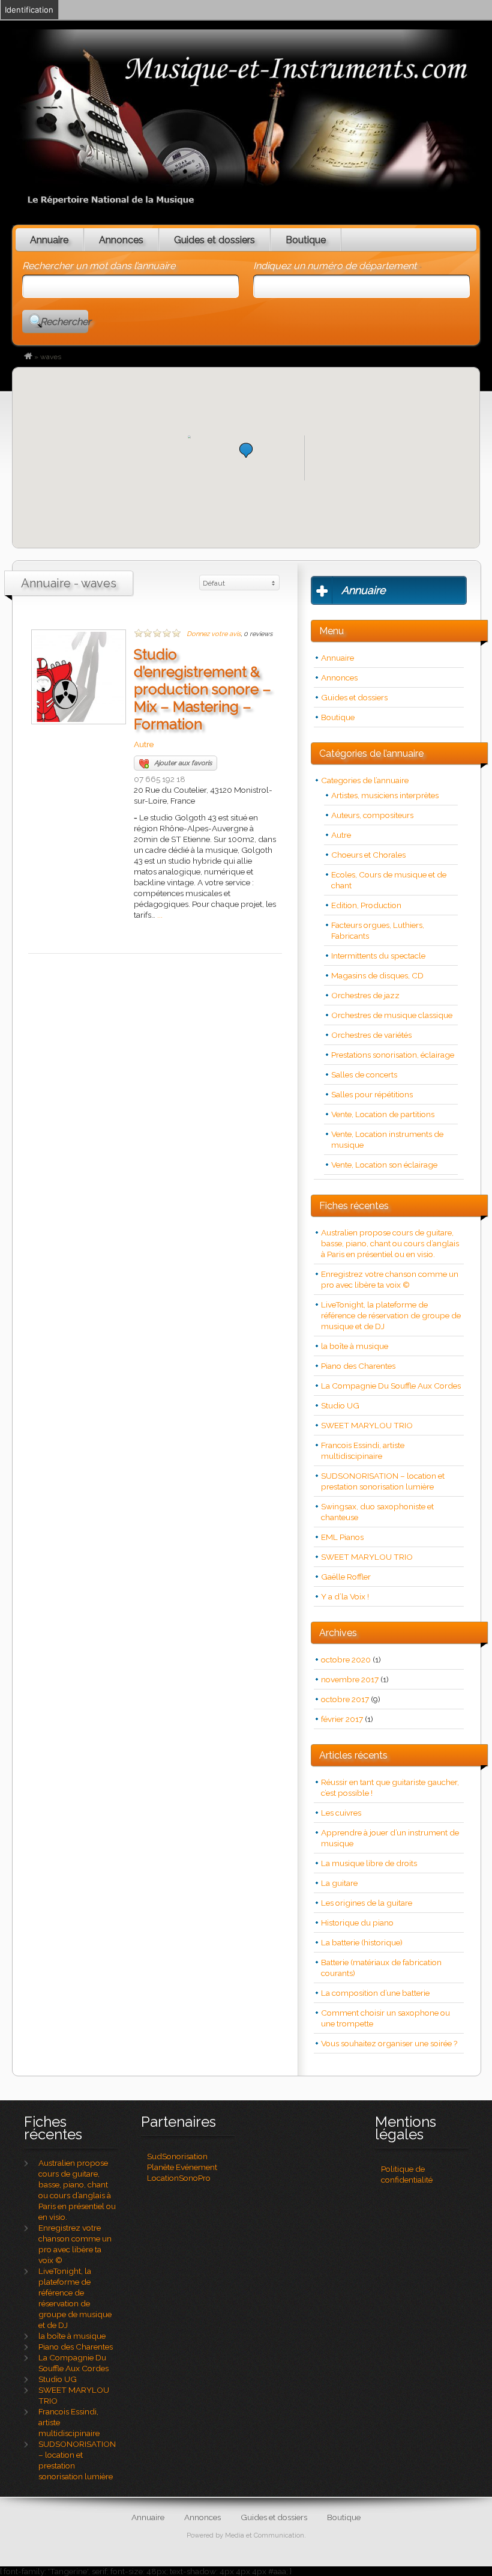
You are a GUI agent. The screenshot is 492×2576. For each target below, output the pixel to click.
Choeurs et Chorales (368, 855)
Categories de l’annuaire (365, 780)
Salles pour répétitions (372, 1094)
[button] (246, 450)
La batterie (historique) (362, 1942)
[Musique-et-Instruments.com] (28, 357)
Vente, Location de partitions (383, 1114)
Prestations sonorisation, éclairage (393, 1055)
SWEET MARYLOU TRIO (367, 1425)
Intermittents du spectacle (378, 956)
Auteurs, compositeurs (372, 815)
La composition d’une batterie (375, 1993)
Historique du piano (357, 1923)
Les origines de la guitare (367, 1903)
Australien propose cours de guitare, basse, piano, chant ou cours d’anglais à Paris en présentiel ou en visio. (390, 1243)
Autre (144, 744)
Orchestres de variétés (371, 1035)
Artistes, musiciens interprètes (385, 795)
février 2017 (342, 1719)
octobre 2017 (345, 1699)
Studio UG (340, 1405)
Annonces (121, 240)
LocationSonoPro (179, 2178)
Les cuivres (341, 1813)
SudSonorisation (177, 2156)
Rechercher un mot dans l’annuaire (99, 266)
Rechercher (64, 322)
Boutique (306, 240)
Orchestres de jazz (365, 995)
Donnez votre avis (214, 634)
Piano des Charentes (358, 1366)
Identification (29, 10)
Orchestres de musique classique (392, 1015)
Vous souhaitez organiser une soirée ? (389, 2043)
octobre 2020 (346, 1659)
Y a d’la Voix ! (345, 1596)
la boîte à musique (355, 1346)
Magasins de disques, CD (377, 975)
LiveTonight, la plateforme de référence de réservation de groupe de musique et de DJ (391, 1315)
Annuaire (49, 240)
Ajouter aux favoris (183, 763)
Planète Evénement (182, 2167)
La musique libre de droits (369, 1863)
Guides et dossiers (214, 240)
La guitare (339, 1883)
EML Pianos (342, 1537)
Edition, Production (366, 905)
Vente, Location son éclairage (384, 1165)
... (160, 915)
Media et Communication (265, 2535)
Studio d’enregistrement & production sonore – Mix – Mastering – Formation (202, 689)
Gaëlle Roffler (346, 1577)
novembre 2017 (350, 1679)
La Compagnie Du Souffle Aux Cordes (391, 1386)
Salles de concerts (364, 1074)
